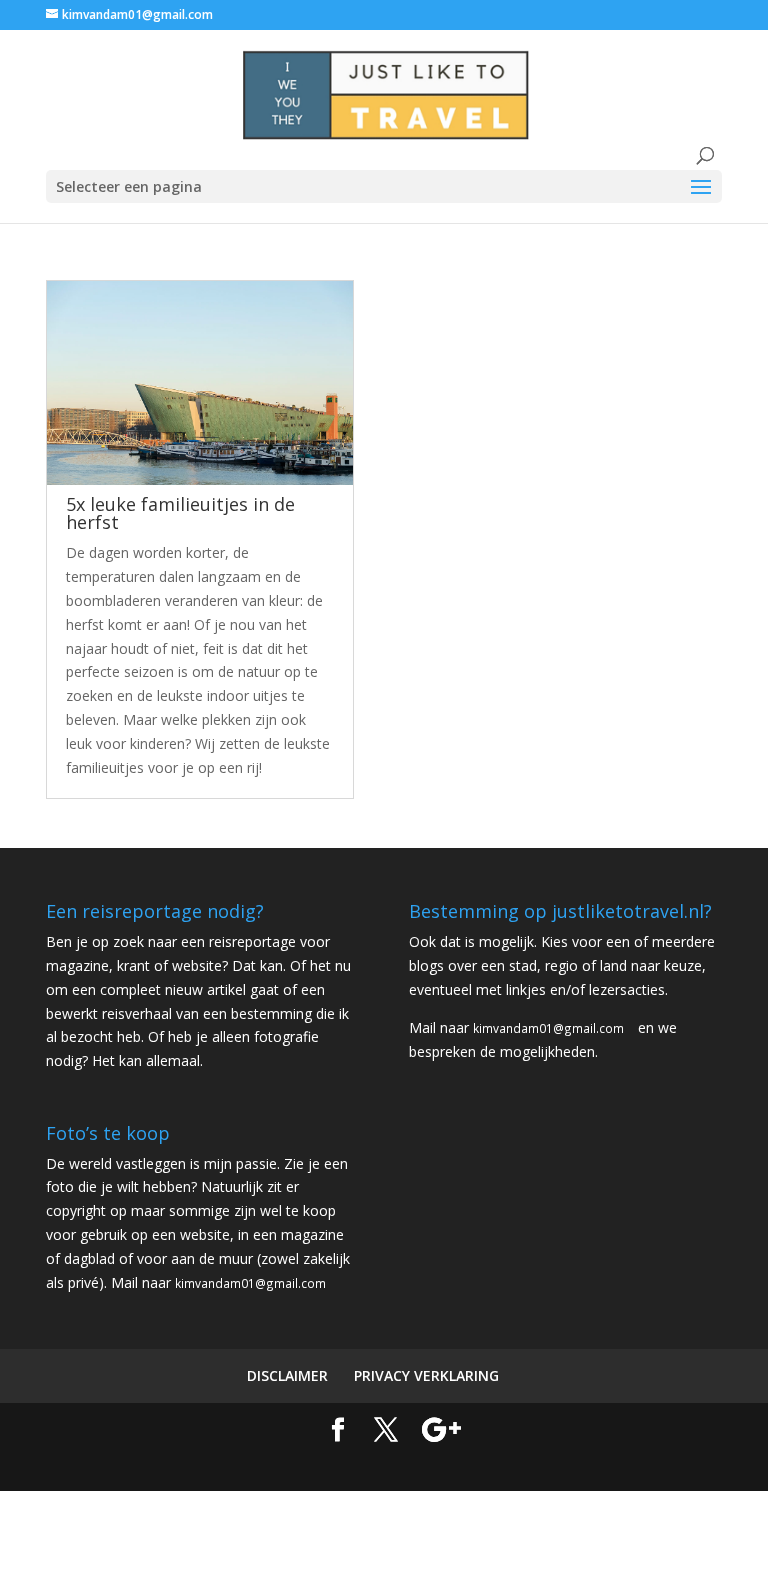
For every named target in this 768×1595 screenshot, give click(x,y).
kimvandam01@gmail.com (548, 1028)
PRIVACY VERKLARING (426, 1375)
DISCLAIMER (287, 1375)
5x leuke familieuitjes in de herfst (180, 513)
